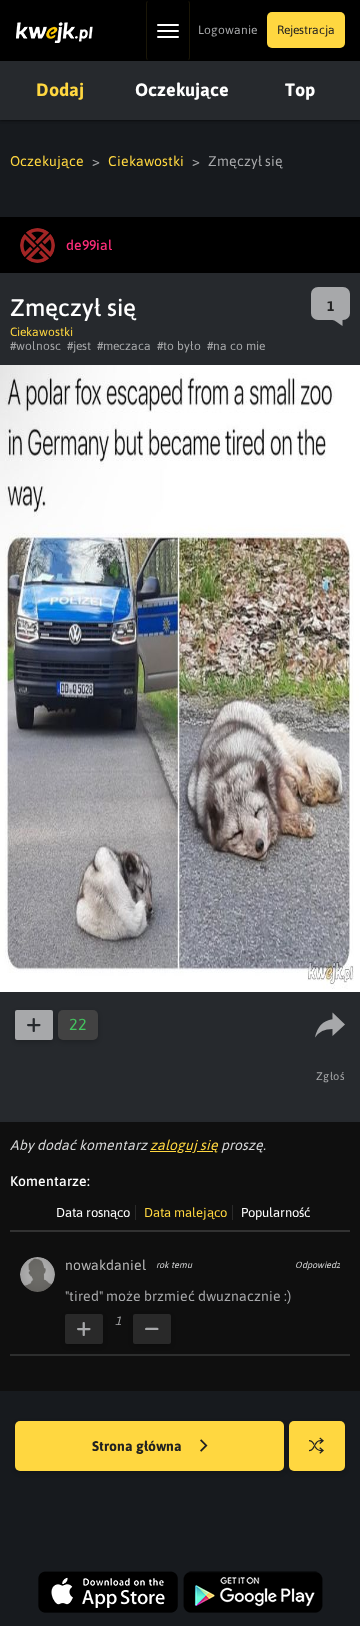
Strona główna (138, 1446)
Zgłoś (331, 1076)
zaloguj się (184, 1145)
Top (300, 89)
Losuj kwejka (317, 1446)
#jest (79, 346)
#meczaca (124, 346)
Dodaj (60, 89)
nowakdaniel (105, 1265)
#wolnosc (35, 346)
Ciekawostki (146, 161)
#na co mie (236, 346)
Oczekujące (182, 89)
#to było (179, 346)
